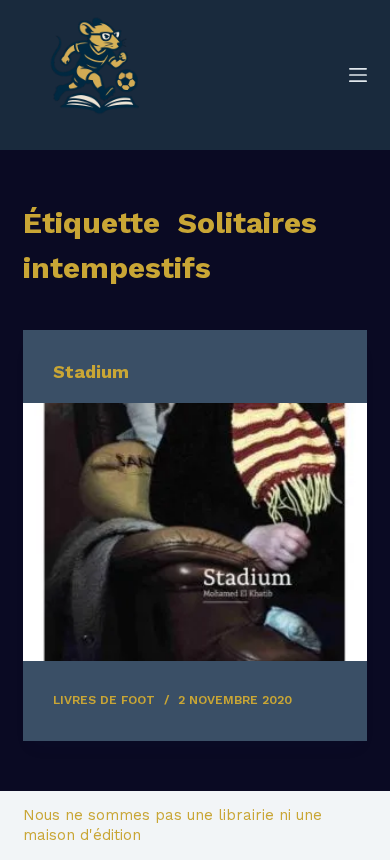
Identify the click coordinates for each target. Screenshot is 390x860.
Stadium (91, 371)
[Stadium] (194, 531)
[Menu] (358, 75)
